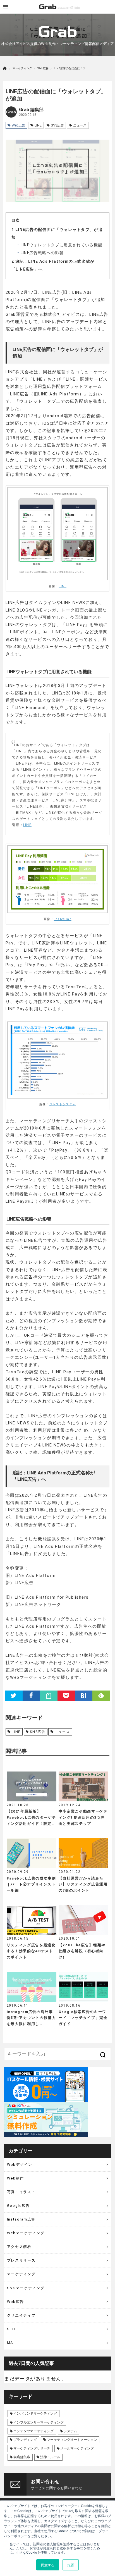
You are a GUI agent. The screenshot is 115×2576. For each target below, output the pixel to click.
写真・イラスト (21, 2192)
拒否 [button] (71, 2565)
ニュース (80, 125)
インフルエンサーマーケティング (39, 2422)
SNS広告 (57, 125)
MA (10, 2343)
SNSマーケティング (26, 2288)
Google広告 (18, 2206)
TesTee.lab (63, 919)
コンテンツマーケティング (33, 2431)
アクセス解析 (19, 2247)
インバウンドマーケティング (35, 2413)
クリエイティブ (21, 2315)
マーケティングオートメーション (72, 2440)
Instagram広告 (21, 2219)
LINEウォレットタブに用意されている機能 (61, 245)
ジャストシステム (63, 1104)
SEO (11, 2329)
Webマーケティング (26, 2233)
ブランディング (25, 2440)
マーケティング (22, 68)
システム (70, 2431)
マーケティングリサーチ (32, 2448)
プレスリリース (21, 2260)
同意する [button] (48, 2565)
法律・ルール (50, 2457)
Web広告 (43, 68)
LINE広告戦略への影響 (41, 253)
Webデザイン (20, 2165)
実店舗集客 (22, 2457)
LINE (38, 125)
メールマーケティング (77, 2448)
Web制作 (15, 2178)
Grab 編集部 (31, 110)
